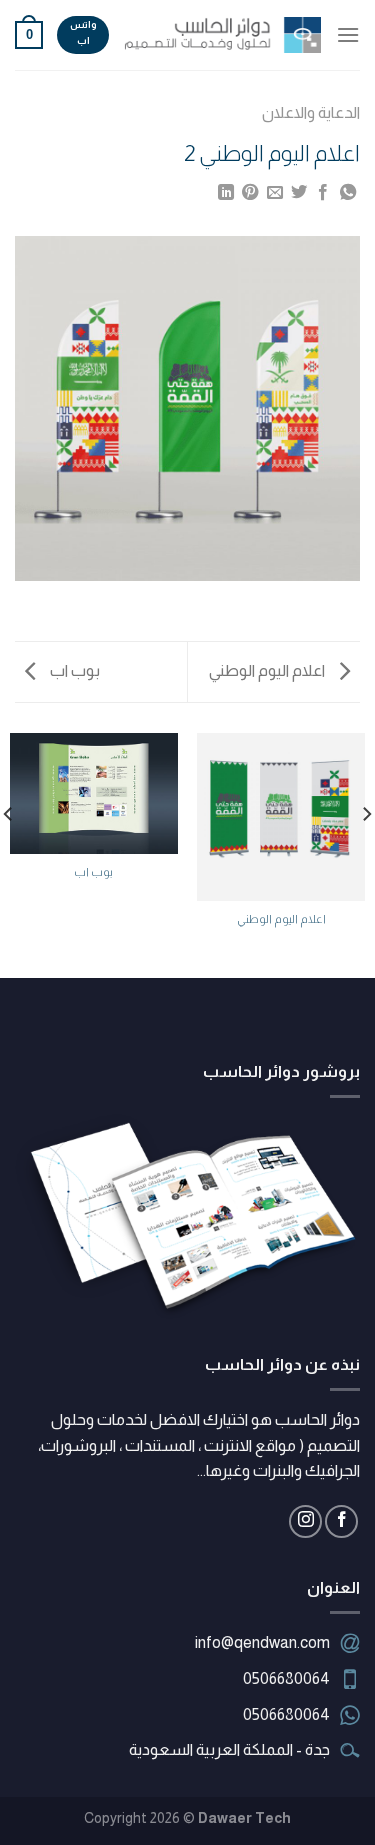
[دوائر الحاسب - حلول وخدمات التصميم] (222, 35)
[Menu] (348, 34)
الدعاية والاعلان (311, 112)
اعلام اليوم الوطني (268, 670)
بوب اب (73, 670)
